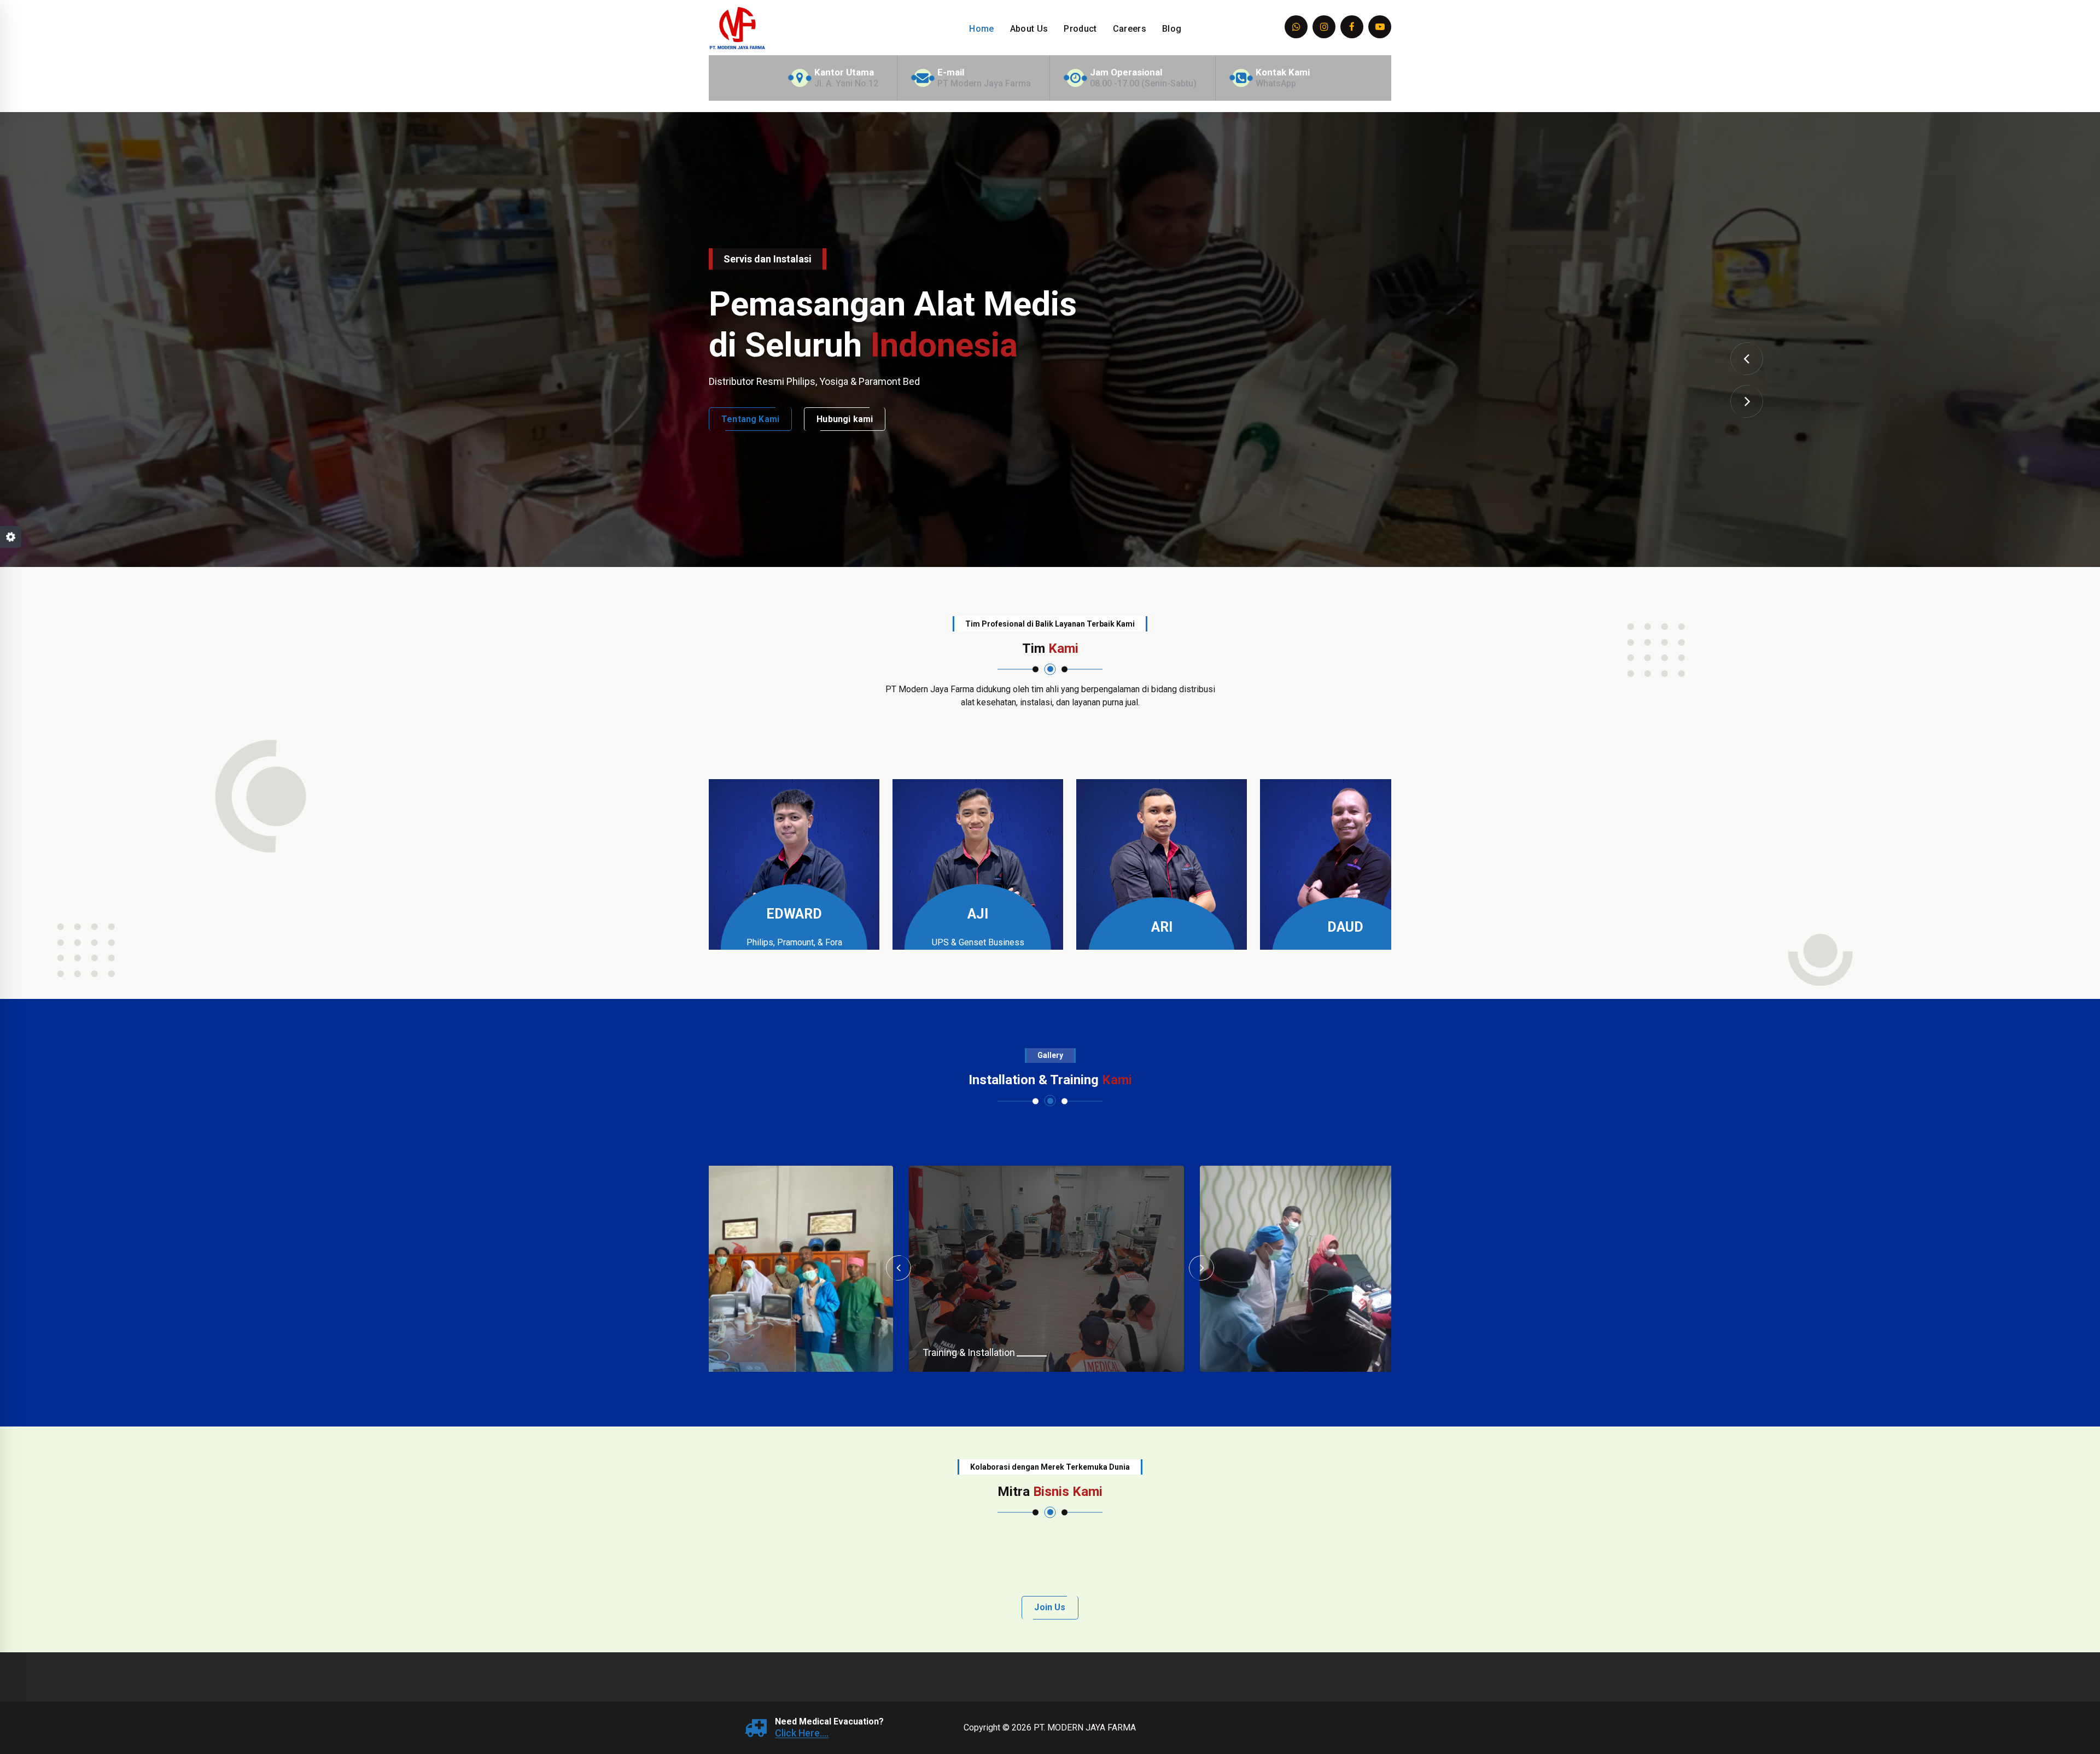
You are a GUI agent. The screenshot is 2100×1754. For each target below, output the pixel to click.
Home (981, 29)
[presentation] (1747, 359)
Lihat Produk (748, 439)
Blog (1172, 29)
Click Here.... (802, 1733)
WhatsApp (1276, 83)
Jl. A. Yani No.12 (846, 83)
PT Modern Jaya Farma (984, 83)
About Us (1029, 29)
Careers (1130, 29)
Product (1080, 29)
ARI (1162, 927)
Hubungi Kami (841, 439)
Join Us (1050, 1607)
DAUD (1345, 927)
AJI (978, 914)
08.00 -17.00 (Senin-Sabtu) (1143, 83)
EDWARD (794, 914)
